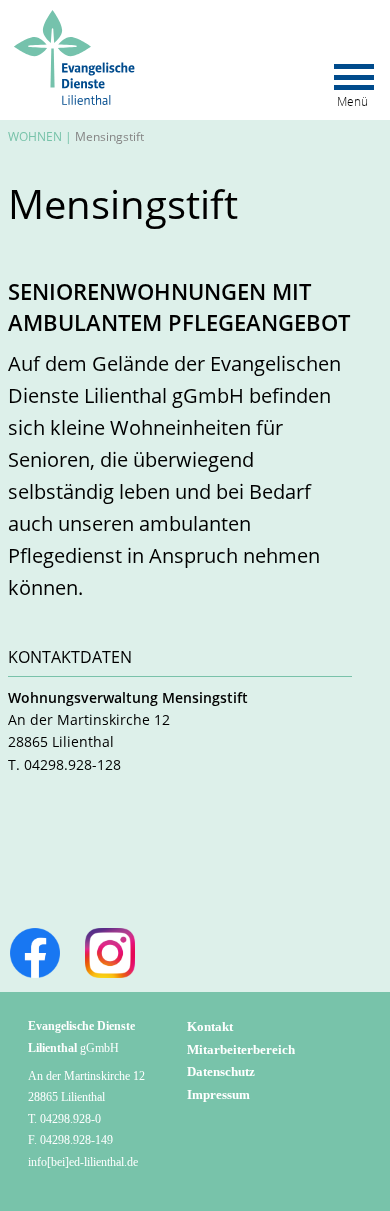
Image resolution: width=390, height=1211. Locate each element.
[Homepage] (77, 19)
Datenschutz (221, 1071)
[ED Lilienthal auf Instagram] (110, 953)
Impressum (218, 1094)
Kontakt (210, 1026)
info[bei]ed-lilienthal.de (83, 1162)
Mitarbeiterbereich (241, 1049)
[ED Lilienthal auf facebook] (35, 953)
